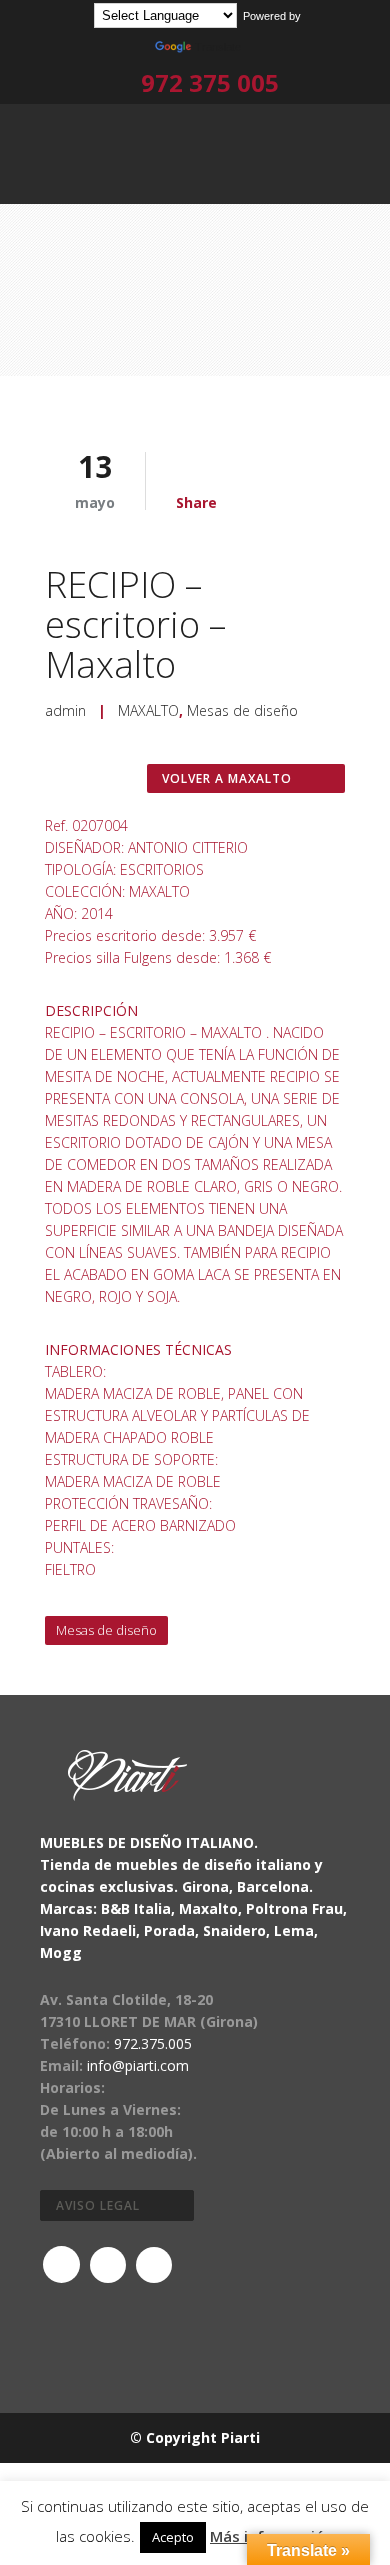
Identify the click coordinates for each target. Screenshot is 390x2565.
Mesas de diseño (242, 710)
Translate (218, 47)
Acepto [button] (173, 2537)
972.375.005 (153, 2043)
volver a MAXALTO (227, 778)
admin (65, 710)
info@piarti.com (138, 2065)
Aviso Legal (98, 2205)
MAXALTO (148, 710)
